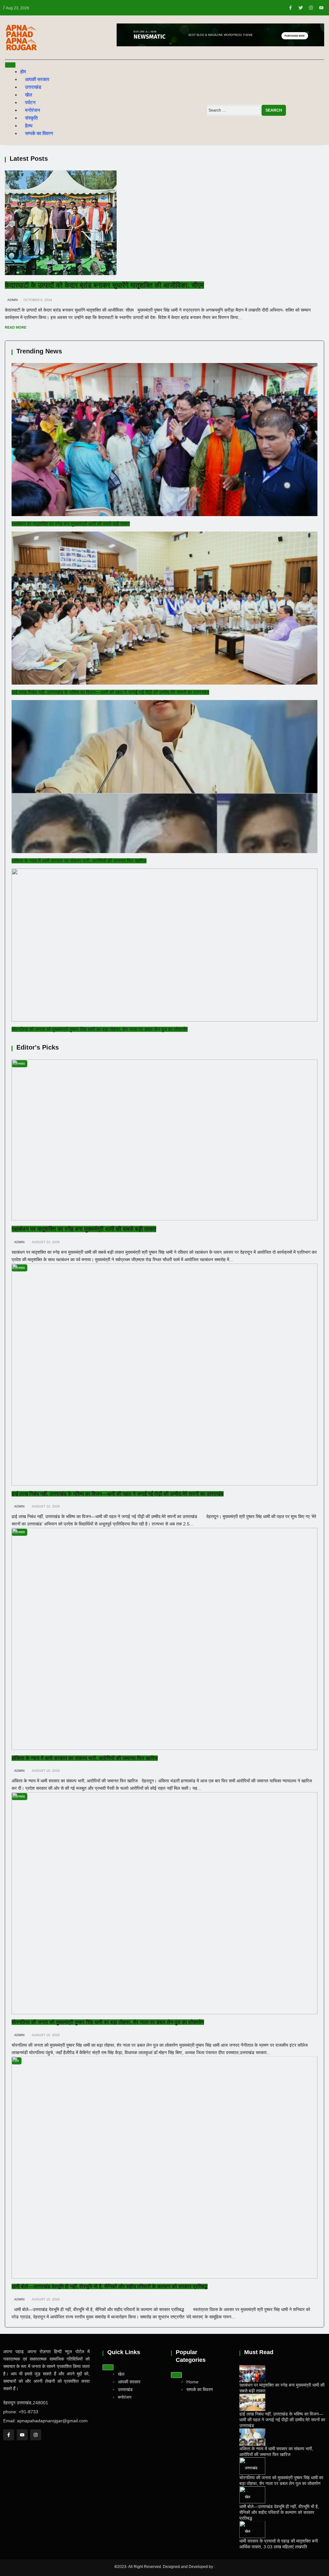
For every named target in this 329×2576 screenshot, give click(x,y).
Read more (16, 327)
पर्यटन (30, 102)
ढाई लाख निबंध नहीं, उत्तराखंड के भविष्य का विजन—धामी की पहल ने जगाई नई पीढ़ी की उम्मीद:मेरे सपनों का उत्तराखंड (110, 692)
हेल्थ (29, 126)
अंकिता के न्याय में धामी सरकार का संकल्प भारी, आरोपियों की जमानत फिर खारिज (79, 861)
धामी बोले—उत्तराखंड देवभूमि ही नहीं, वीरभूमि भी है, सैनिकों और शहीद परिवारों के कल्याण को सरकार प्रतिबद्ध (110, 2286)
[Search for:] (234, 110)
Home (192, 2382)
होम (23, 72)
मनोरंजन (33, 110)
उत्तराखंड (33, 87)
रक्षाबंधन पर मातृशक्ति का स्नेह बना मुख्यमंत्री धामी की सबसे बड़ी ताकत (71, 524)
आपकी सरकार (37, 79)
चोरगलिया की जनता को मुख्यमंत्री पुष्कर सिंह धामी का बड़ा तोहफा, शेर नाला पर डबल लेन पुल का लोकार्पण (100, 1029)
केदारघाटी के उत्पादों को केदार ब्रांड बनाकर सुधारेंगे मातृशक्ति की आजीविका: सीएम (104, 285)
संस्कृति (31, 118)
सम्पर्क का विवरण (39, 133)
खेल (29, 95)
